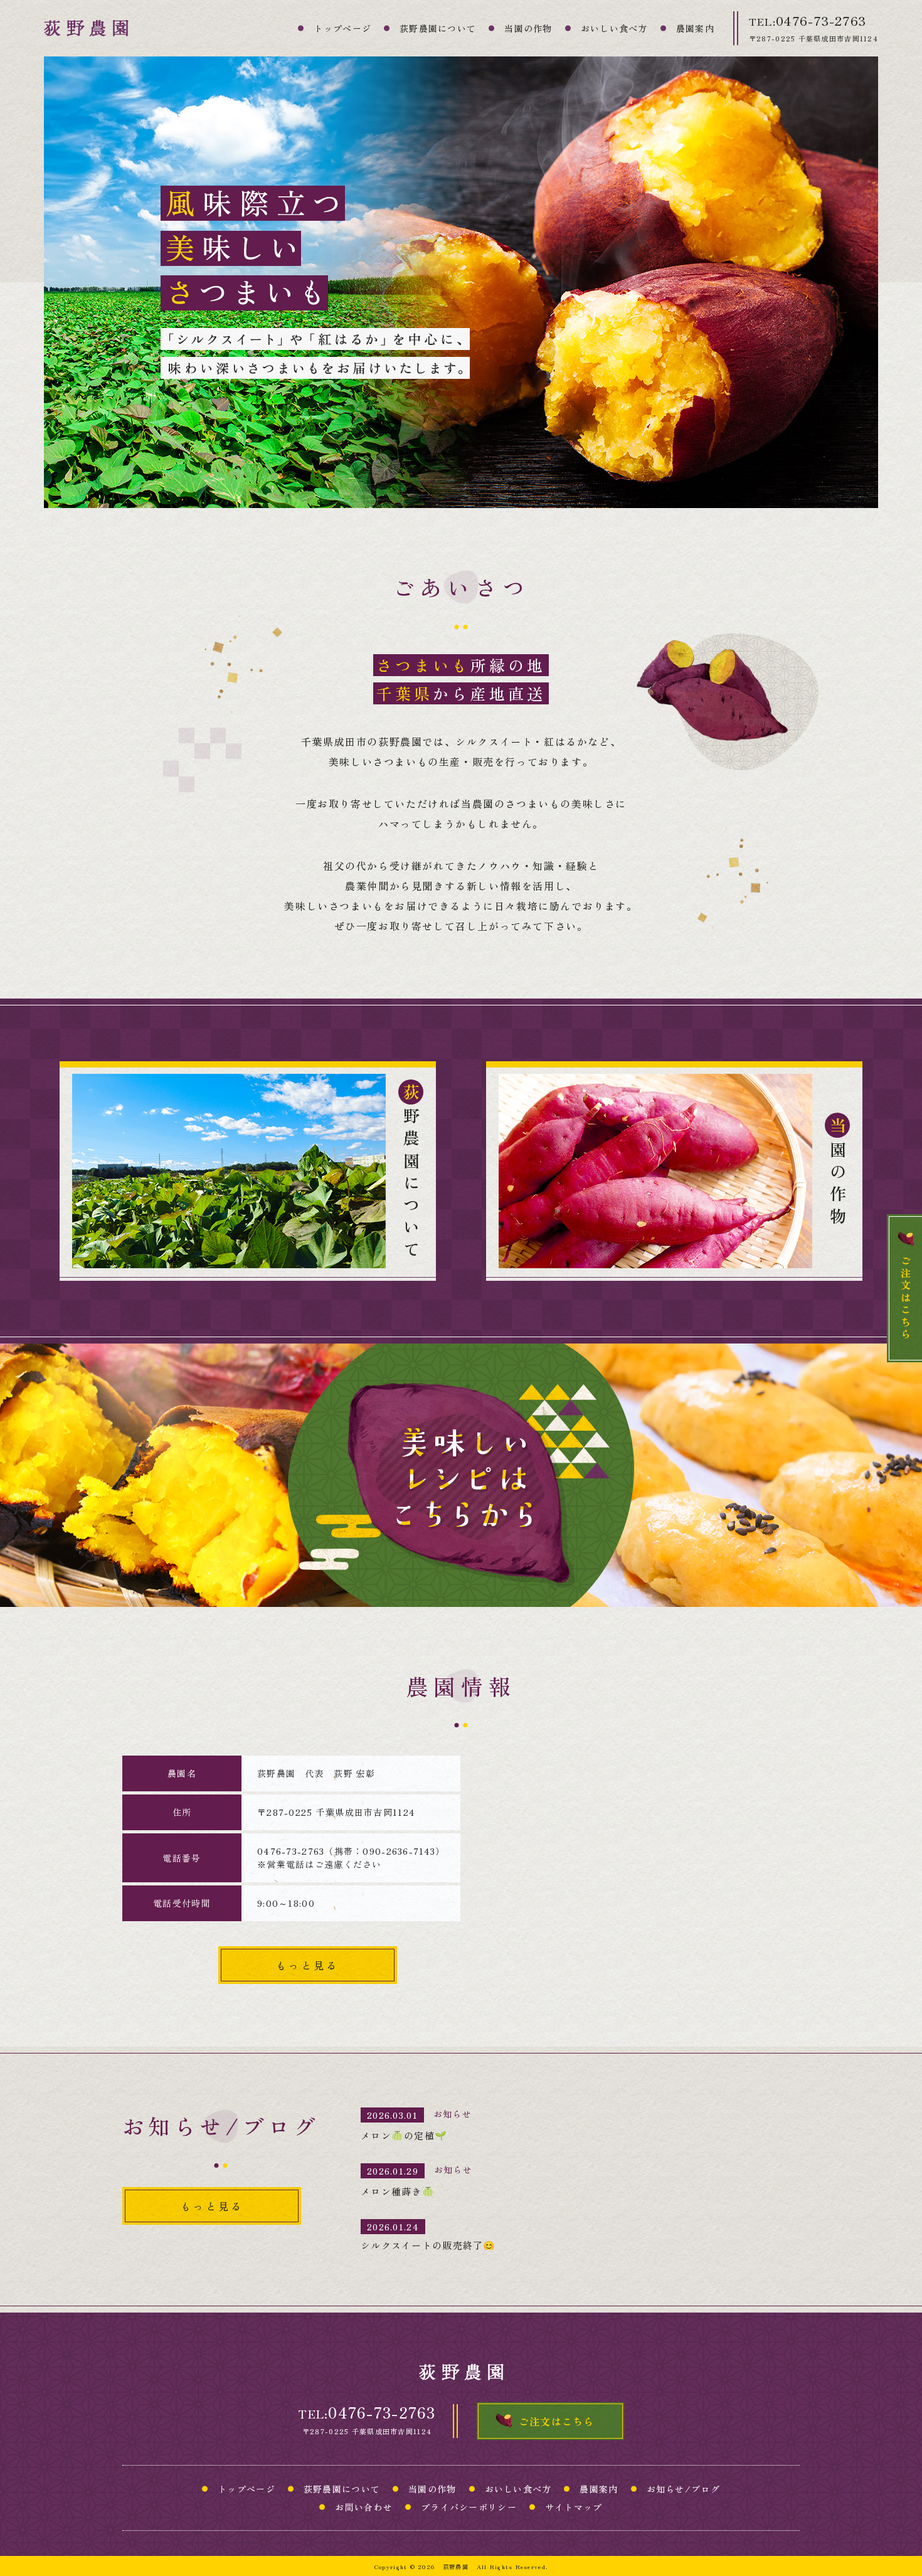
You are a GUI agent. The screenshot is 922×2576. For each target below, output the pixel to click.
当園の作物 (528, 28)
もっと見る (307, 1965)
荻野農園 (456, 2567)
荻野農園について (438, 28)
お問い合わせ (364, 2507)
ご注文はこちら (557, 2421)
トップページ (342, 28)
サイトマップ (574, 2507)
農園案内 (695, 28)
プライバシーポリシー (469, 2507)
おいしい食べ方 (614, 28)
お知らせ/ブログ (683, 2489)
